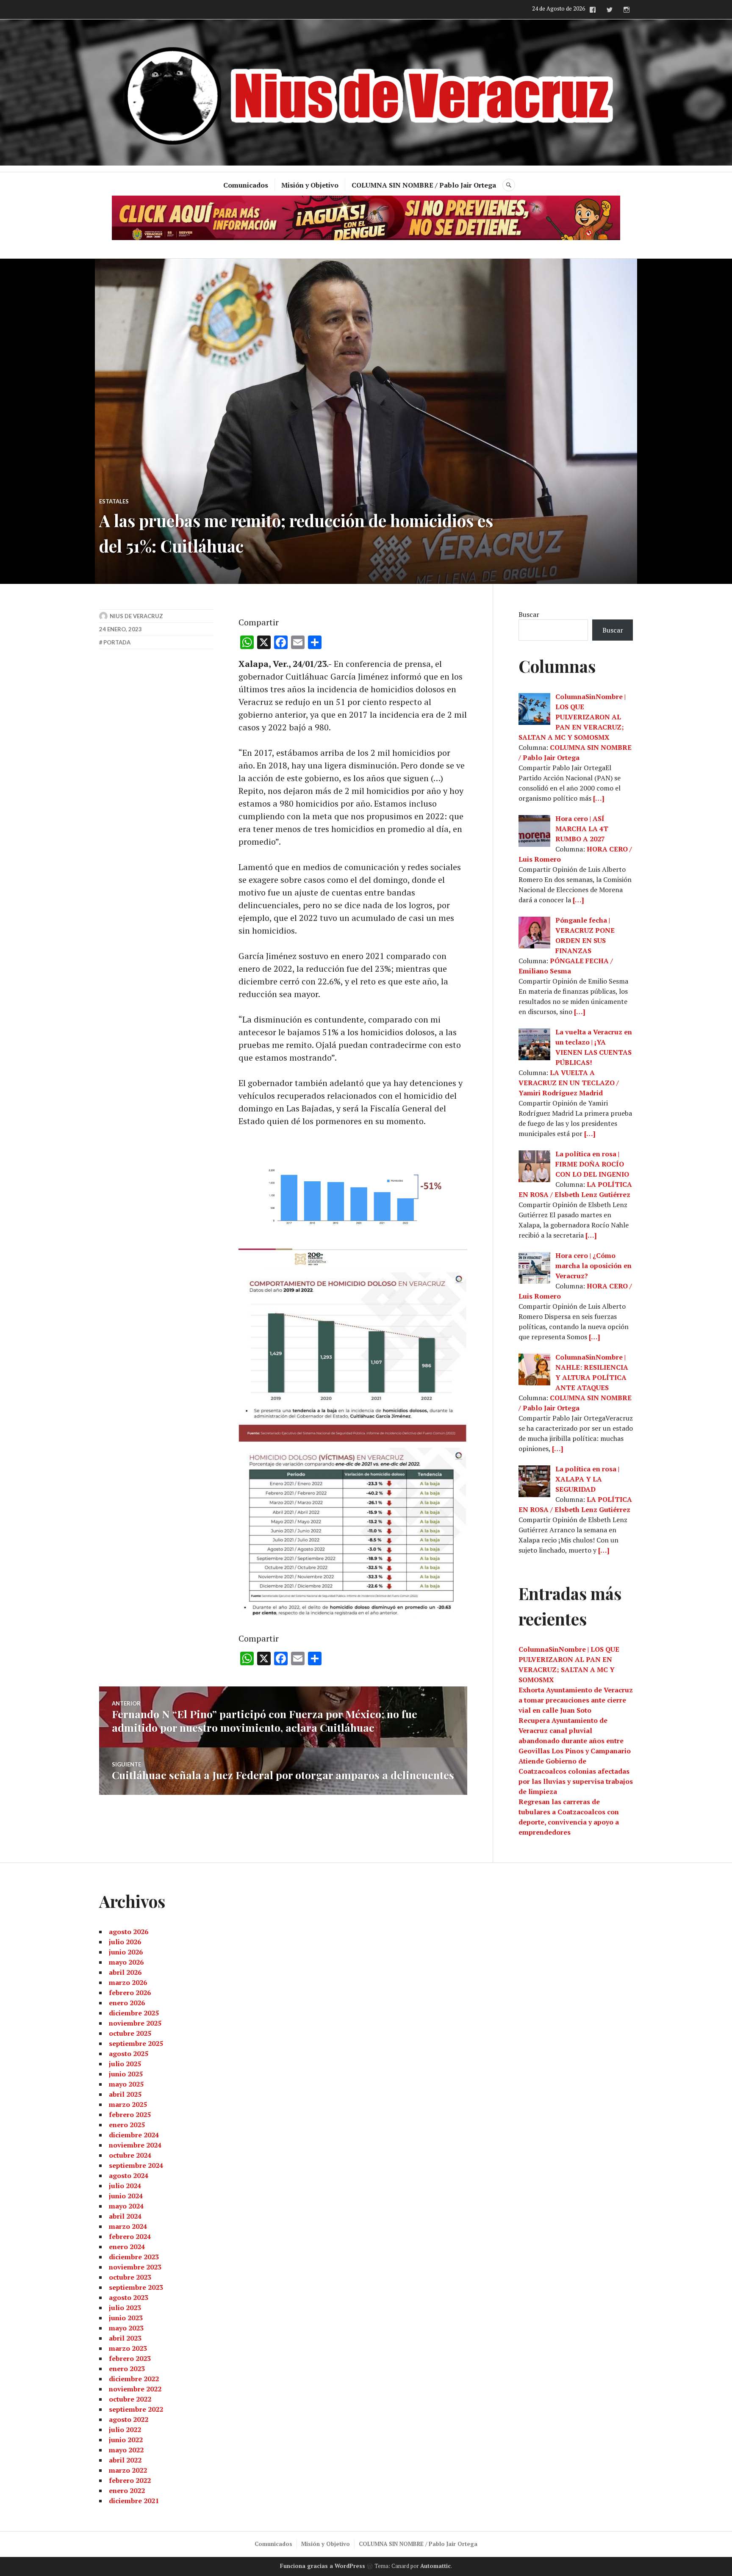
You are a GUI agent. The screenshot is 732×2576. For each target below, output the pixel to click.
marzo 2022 (128, 2470)
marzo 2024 (128, 2226)
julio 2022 (125, 2430)
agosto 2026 (129, 1932)
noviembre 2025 (135, 2023)
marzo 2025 (128, 2104)
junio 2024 (126, 2196)
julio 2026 (125, 1942)
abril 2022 (125, 2460)
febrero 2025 (130, 2114)
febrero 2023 (130, 2358)
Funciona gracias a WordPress (323, 2566)
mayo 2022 (126, 2450)
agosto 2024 (129, 2175)
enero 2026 (127, 2003)
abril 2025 (125, 2094)
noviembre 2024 (135, 2145)
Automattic (435, 2566)
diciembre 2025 (134, 2013)
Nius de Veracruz (136, 616)
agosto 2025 (129, 2054)
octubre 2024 (130, 2155)
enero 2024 (127, 2247)
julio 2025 (125, 2064)
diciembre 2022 (134, 2379)
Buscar (529, 614)
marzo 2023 (128, 2348)
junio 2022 (126, 2440)
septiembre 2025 (136, 2043)
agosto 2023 (129, 2297)
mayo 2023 (126, 2328)
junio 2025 (126, 2074)
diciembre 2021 (134, 2501)
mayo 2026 (126, 1962)
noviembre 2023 (135, 2267)
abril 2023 (125, 2338)
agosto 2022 (129, 2419)
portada (117, 642)
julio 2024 (125, 2186)
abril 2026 (125, 1972)
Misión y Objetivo (310, 185)
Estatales (114, 501)
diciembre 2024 (134, 2135)
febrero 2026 (130, 1993)
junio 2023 (126, 2318)
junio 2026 (126, 1952)
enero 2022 (127, 2490)
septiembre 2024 (136, 2165)
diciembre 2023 (134, 2257)
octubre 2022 (130, 2399)
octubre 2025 (130, 2033)
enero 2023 (127, 2369)
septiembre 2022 (136, 2409)
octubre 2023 (130, 2277)
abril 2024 (125, 2216)
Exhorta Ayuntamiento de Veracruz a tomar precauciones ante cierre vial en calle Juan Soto (576, 1700)
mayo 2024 (126, 2206)
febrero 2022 (130, 2480)
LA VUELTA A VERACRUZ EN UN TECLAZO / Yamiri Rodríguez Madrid (569, 1083)
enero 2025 (127, 2125)
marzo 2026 (128, 1982)
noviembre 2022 (135, 2389)
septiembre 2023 (136, 2287)
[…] (599, 798)
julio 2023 (125, 2308)
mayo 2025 (126, 2084)
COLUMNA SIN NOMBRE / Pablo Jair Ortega (424, 185)
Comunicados (246, 185)
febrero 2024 (130, 2236)
